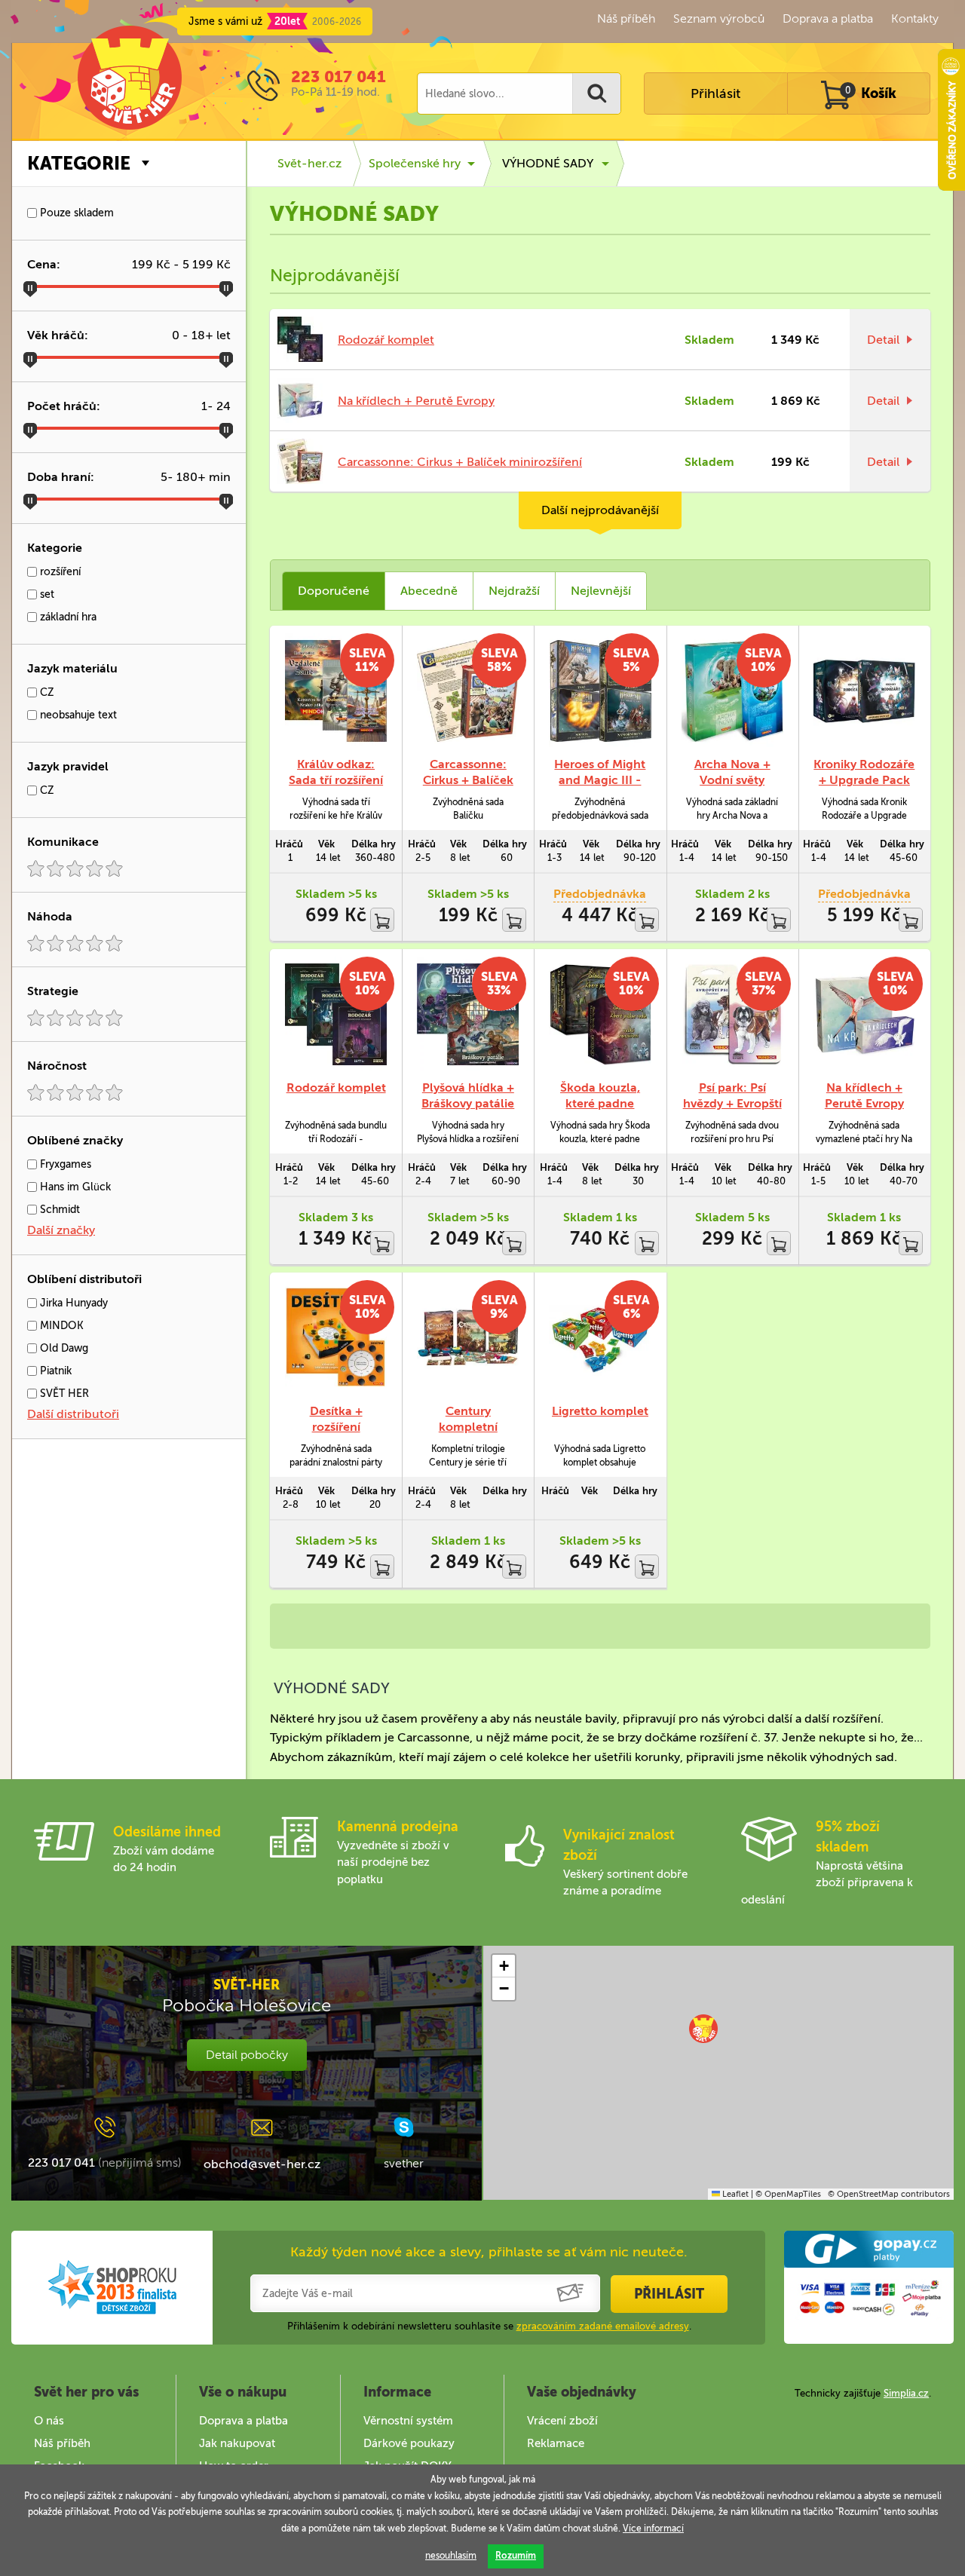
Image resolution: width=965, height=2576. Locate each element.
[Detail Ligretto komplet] (600, 1338)
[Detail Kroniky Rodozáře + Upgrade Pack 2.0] (864, 691)
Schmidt (58, 1210)
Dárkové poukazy (409, 2443)
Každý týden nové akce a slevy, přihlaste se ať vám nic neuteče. (489, 2252)
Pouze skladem (75, 213)
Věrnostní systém (408, 2421)
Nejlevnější (601, 591)
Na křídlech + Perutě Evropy (416, 401)
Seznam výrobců (719, 18)
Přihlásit (715, 93)
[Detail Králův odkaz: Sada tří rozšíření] (336, 691)
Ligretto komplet (600, 1411)
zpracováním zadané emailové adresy (603, 2326)
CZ (46, 692)
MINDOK (60, 1326)
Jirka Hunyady (72, 1303)
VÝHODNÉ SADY (548, 163)
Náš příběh (626, 18)
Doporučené (334, 591)
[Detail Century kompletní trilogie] (468, 1338)
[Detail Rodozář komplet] (336, 1014)
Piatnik (54, 1371)
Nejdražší (514, 591)
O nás (49, 2421)
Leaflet (734, 2194)
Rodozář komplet (386, 340)
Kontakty (915, 18)
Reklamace (556, 2443)
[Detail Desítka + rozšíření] (336, 1338)
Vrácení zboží (562, 2421)
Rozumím (516, 2556)
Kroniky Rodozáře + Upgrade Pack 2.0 (864, 780)
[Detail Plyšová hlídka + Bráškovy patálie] (468, 1014)
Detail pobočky (247, 2055)
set (46, 594)
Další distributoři (73, 1414)
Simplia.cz (906, 2393)
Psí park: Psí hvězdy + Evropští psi (732, 1103)
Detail (883, 340)
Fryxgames (64, 1164)
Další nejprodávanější (600, 510)
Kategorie (79, 163)
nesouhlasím (451, 2556)
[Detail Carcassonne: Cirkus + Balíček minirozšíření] (468, 691)
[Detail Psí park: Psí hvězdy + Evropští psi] (732, 1014)
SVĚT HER (63, 1394)
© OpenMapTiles (788, 2194)
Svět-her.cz (309, 163)
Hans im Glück (74, 1187)
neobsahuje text (77, 715)
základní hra (67, 617)
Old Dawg (63, 1348)
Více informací (653, 2529)
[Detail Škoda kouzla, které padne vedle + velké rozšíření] (600, 1014)
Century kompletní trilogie (468, 1427)
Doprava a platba (828, 18)
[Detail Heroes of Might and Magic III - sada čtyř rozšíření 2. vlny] (600, 691)
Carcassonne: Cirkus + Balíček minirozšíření (460, 462)
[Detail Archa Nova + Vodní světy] (732, 691)
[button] (703, 2029)
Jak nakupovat (237, 2443)
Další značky (61, 1230)
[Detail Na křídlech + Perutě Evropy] (864, 1014)
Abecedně (429, 591)
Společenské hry (415, 163)
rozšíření (59, 572)
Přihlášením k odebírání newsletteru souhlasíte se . (489, 2326)
